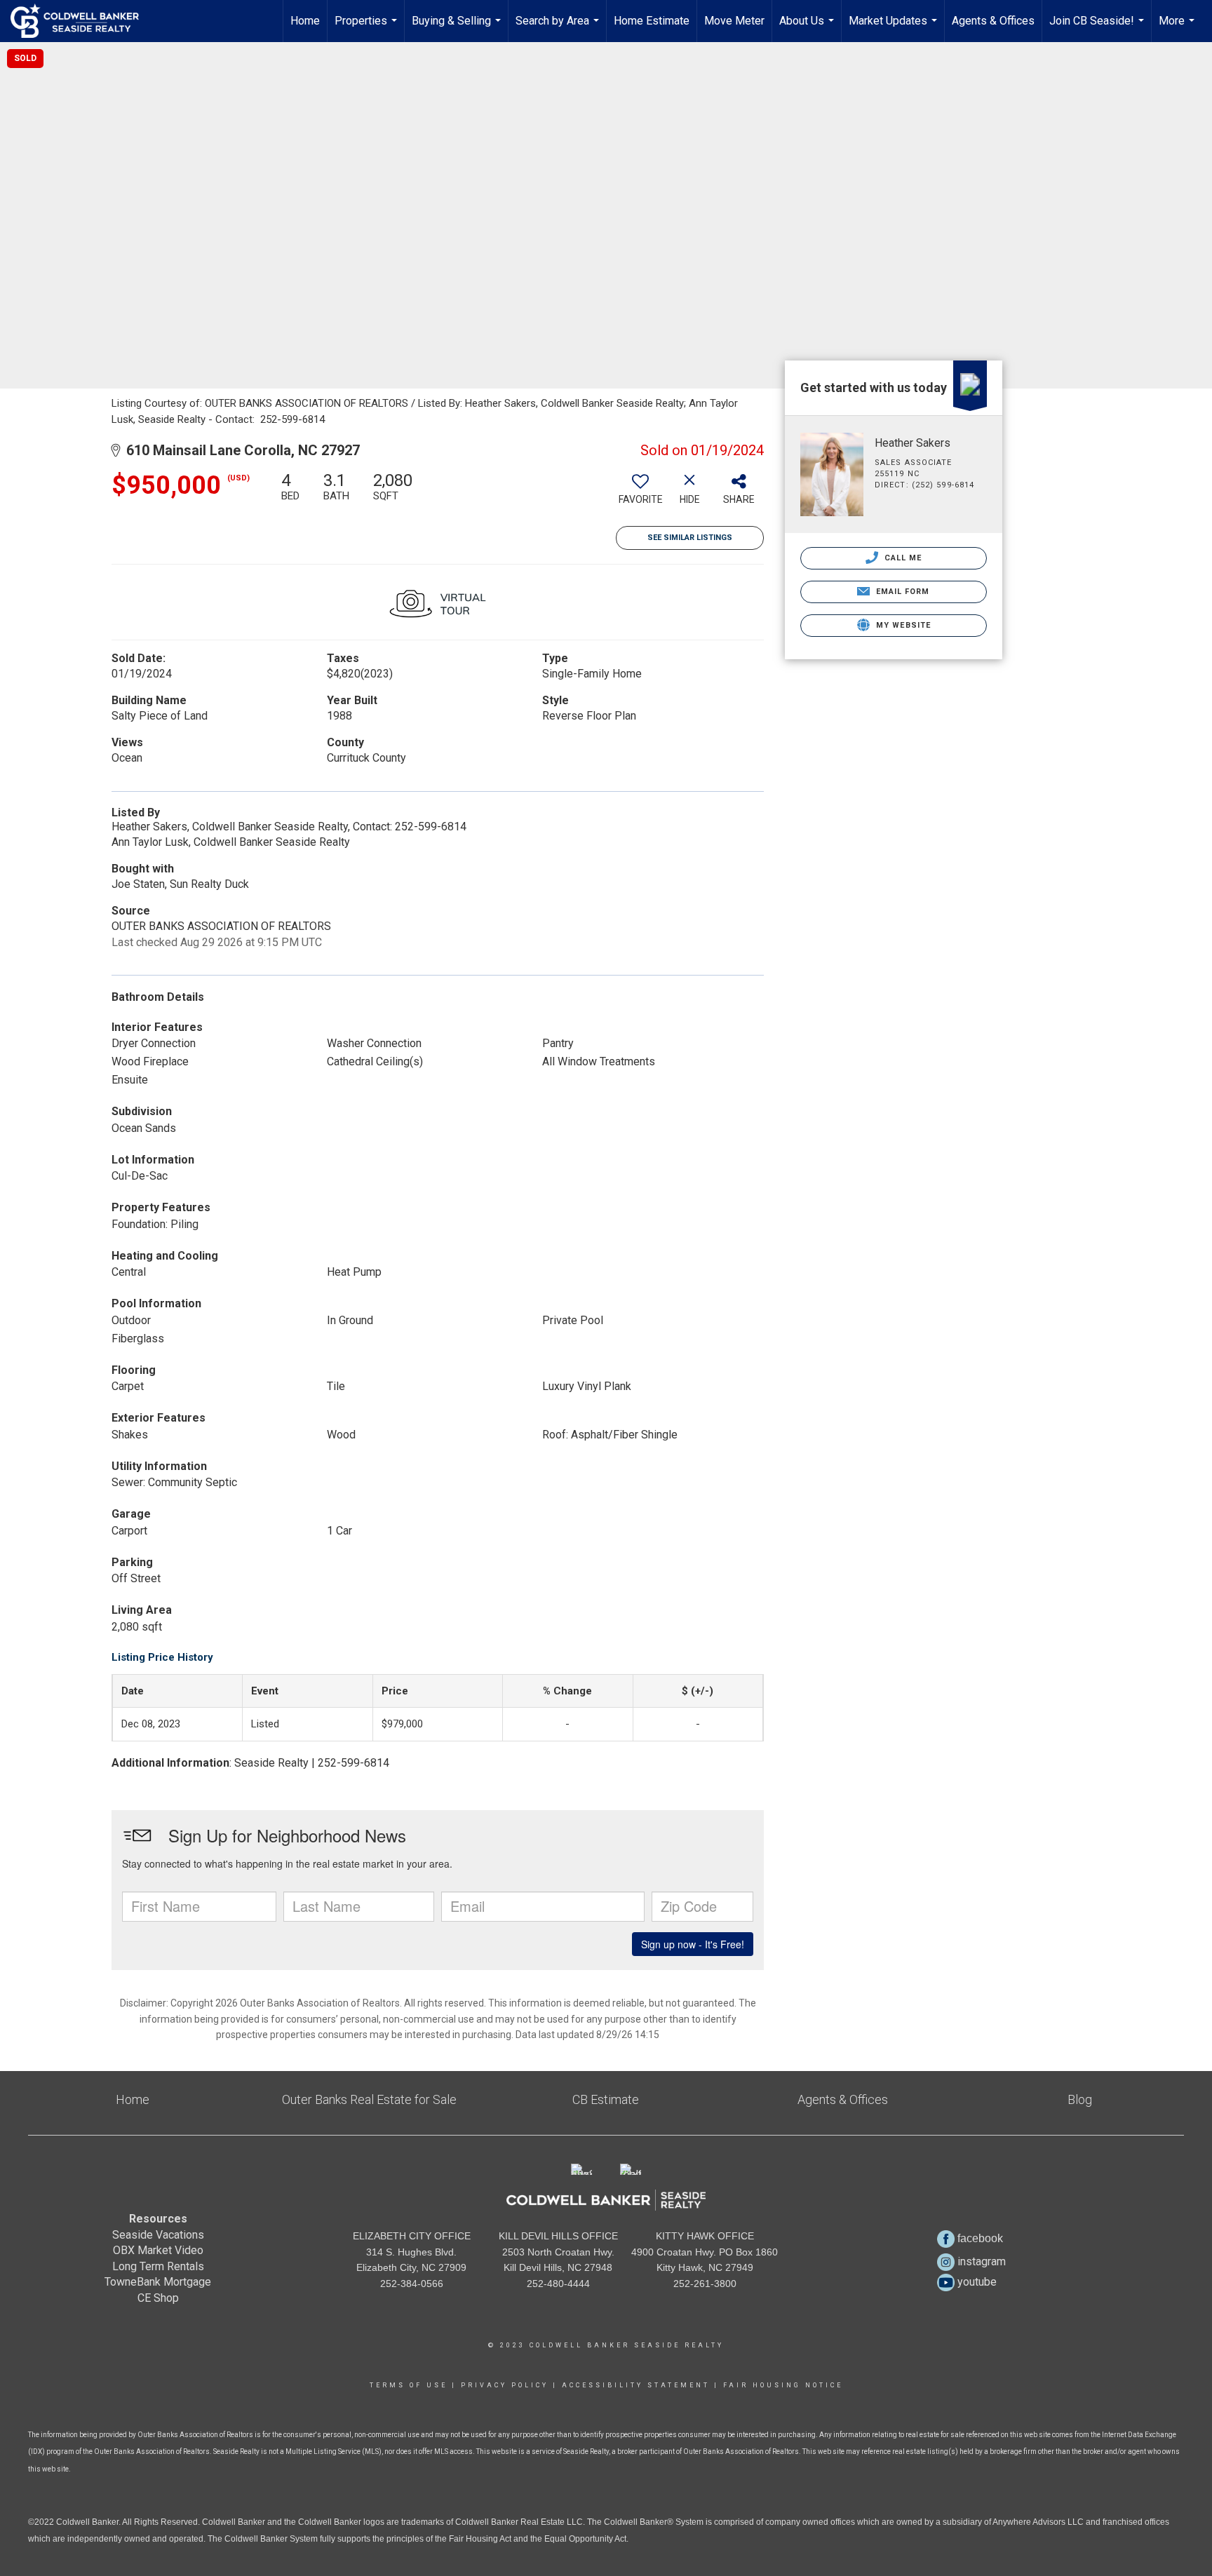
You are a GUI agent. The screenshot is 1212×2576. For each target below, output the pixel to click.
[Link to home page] (82, 21)
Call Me (902, 558)
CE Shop (158, 2298)
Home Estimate (652, 21)
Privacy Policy (505, 2385)
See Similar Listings (690, 538)
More (1178, 28)
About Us (808, 28)
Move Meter (734, 21)
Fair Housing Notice (783, 2385)
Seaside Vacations (158, 2235)
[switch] (640, 494)
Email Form (901, 592)
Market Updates (895, 28)
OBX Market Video (158, 2250)
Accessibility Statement (636, 2385)
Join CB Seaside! (1098, 28)
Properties (368, 28)
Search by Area (559, 28)
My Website (902, 625)
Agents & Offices (993, 21)
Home (305, 21)
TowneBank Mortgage (158, 2282)
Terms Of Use (409, 2385)
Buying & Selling (458, 28)
